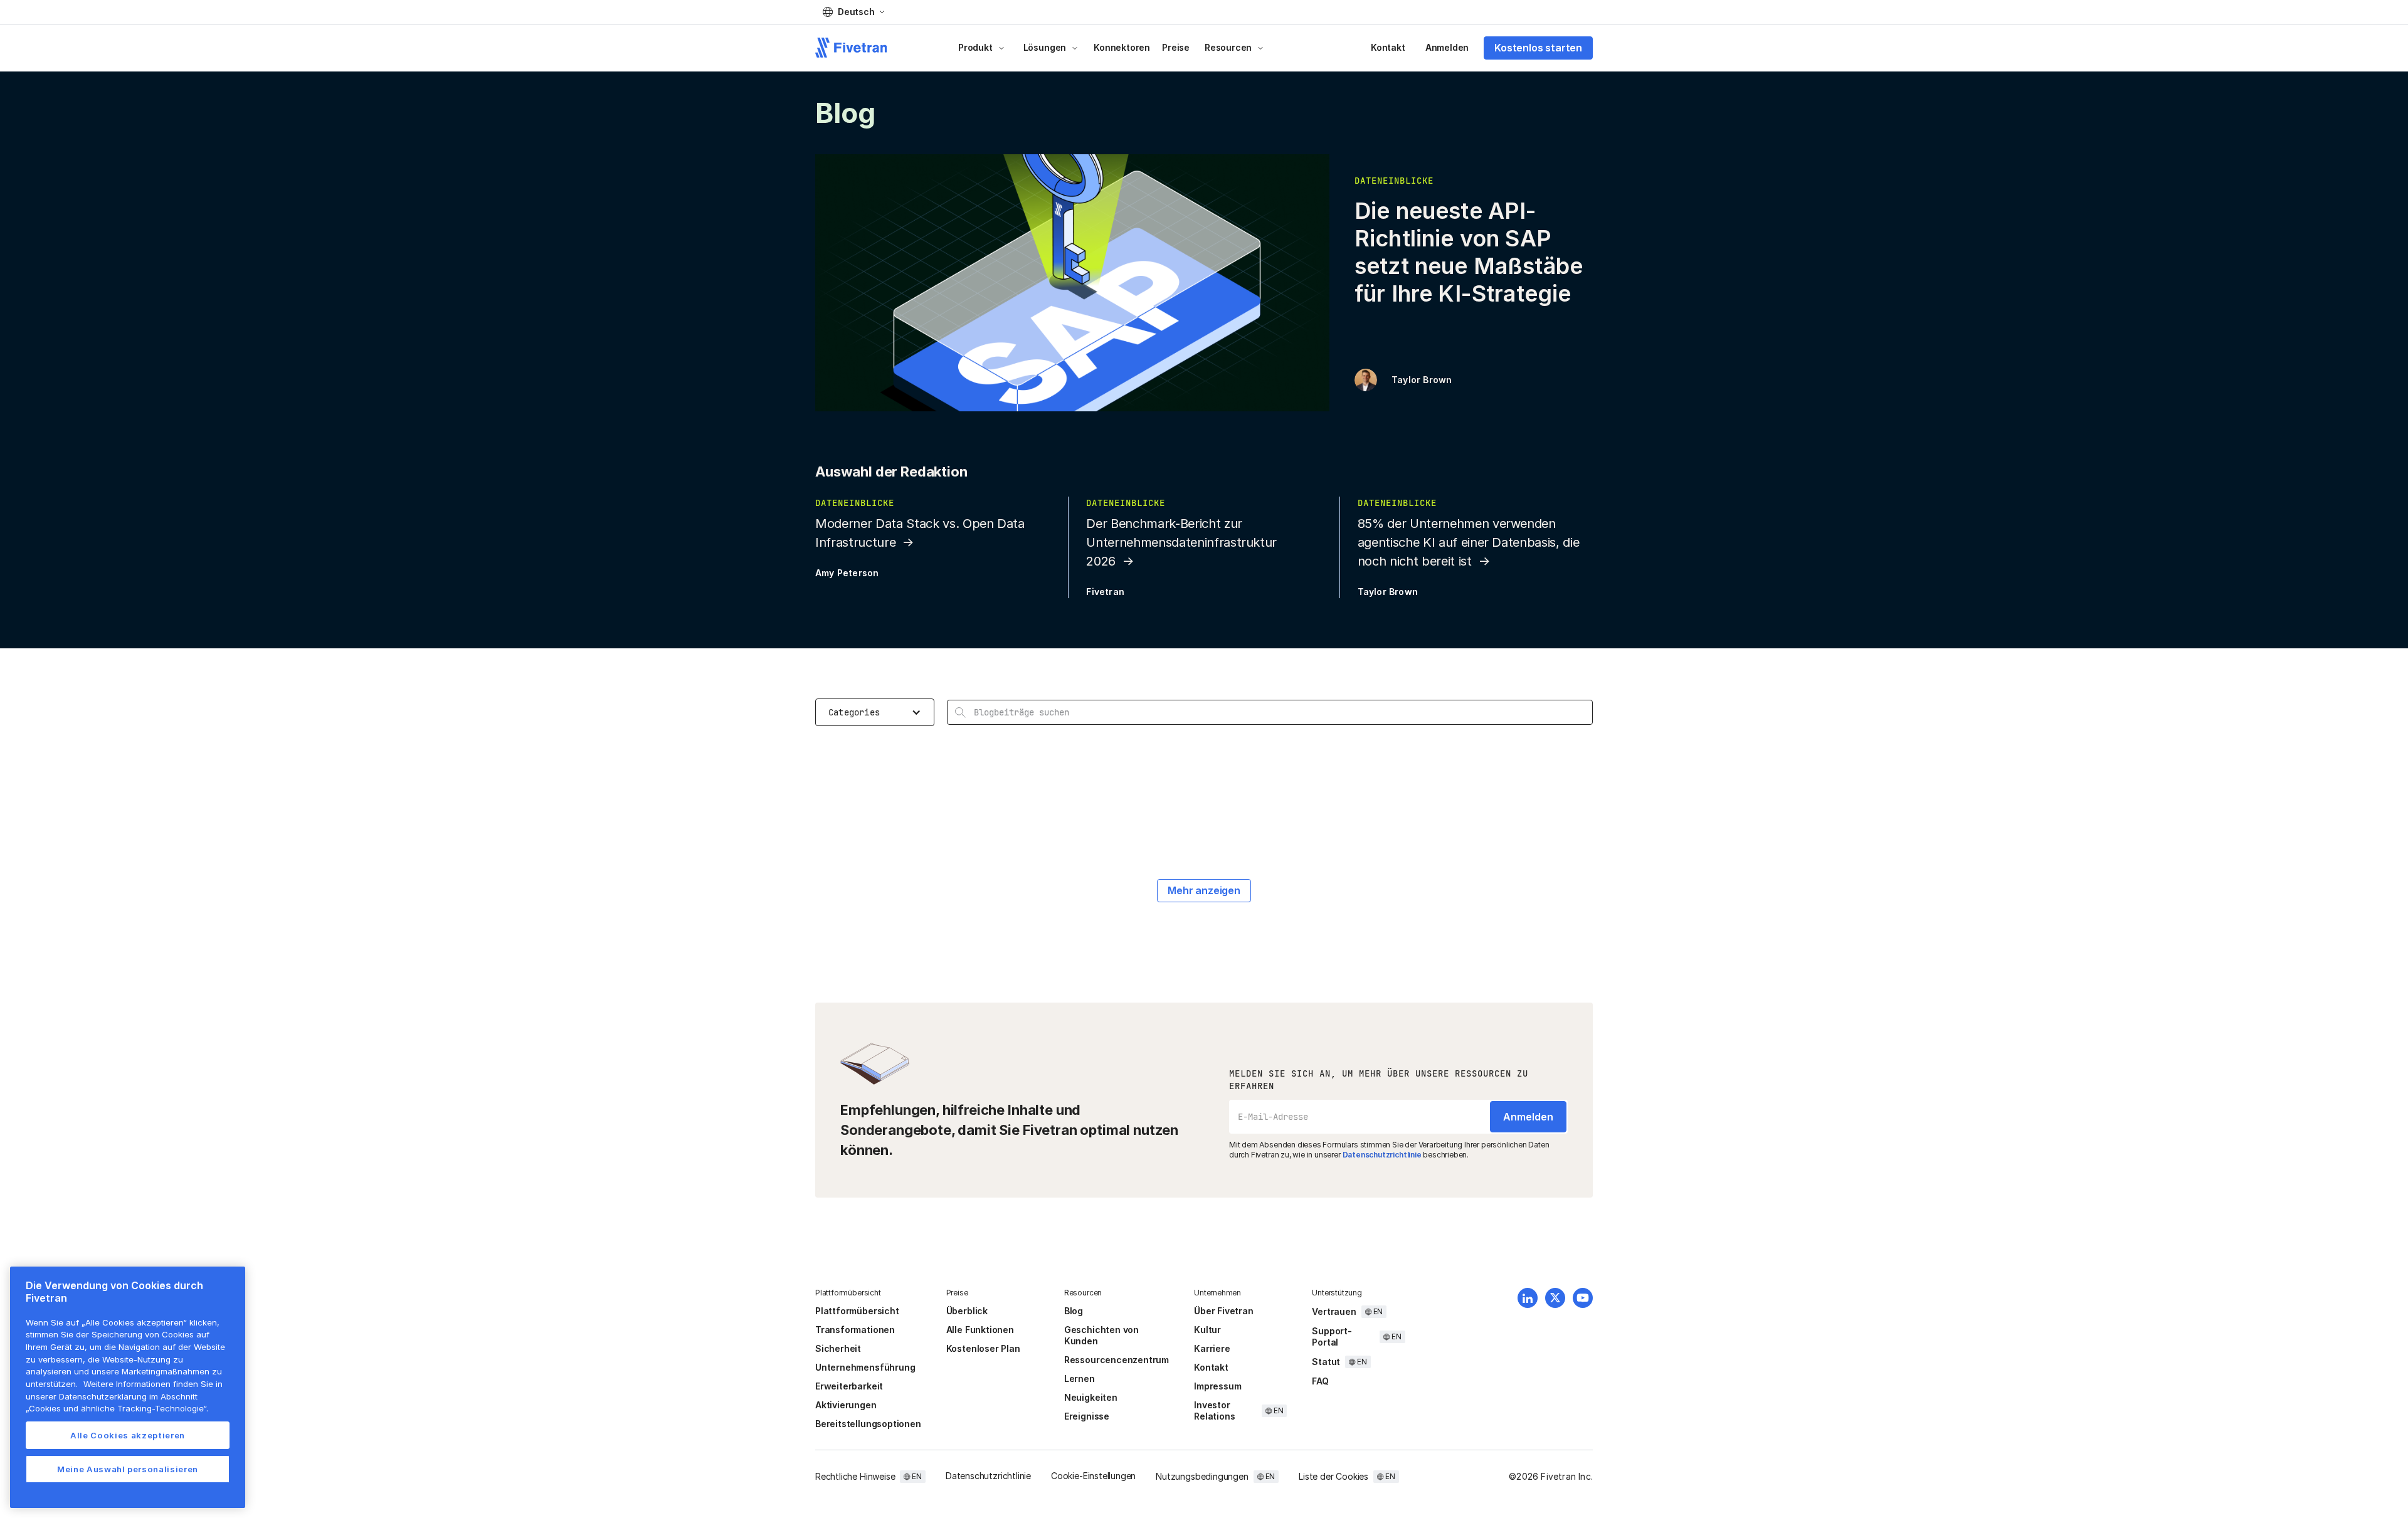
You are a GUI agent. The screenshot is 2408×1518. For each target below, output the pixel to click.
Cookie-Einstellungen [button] (1093, 1476)
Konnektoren (1122, 47)
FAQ (1320, 1381)
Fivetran (1105, 592)
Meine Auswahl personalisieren (128, 1469)
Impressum (1217, 1386)
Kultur (1207, 1330)
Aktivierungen (846, 1405)
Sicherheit (838, 1348)
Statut (1326, 1362)
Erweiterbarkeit (849, 1386)
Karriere (1212, 1348)
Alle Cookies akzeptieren (128, 1435)
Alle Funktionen (980, 1330)
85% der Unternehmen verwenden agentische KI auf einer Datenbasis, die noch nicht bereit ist (1469, 542)
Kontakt (1388, 47)
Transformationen (855, 1330)
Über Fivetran (1224, 1311)
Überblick (967, 1311)
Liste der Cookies (1333, 1476)
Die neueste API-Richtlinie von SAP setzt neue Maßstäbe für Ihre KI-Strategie (1469, 252)
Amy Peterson (847, 573)
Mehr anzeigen (1204, 890)
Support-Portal (1332, 1336)
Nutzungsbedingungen (1202, 1476)
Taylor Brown (1422, 380)
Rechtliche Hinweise (855, 1476)
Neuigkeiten (1091, 1397)
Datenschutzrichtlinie (1382, 1155)
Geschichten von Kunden (1101, 1335)
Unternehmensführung (865, 1367)
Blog (1074, 1311)
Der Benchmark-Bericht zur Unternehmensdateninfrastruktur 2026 (1181, 542)
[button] (853, 12)
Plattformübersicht (857, 1311)
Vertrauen (1334, 1311)
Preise (1176, 47)
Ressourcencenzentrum (1117, 1360)
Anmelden (1447, 47)
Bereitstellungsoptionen (868, 1424)
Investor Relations (1214, 1410)
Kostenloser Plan (983, 1348)
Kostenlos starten (1538, 48)
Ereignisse (1087, 1416)
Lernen (1080, 1378)
